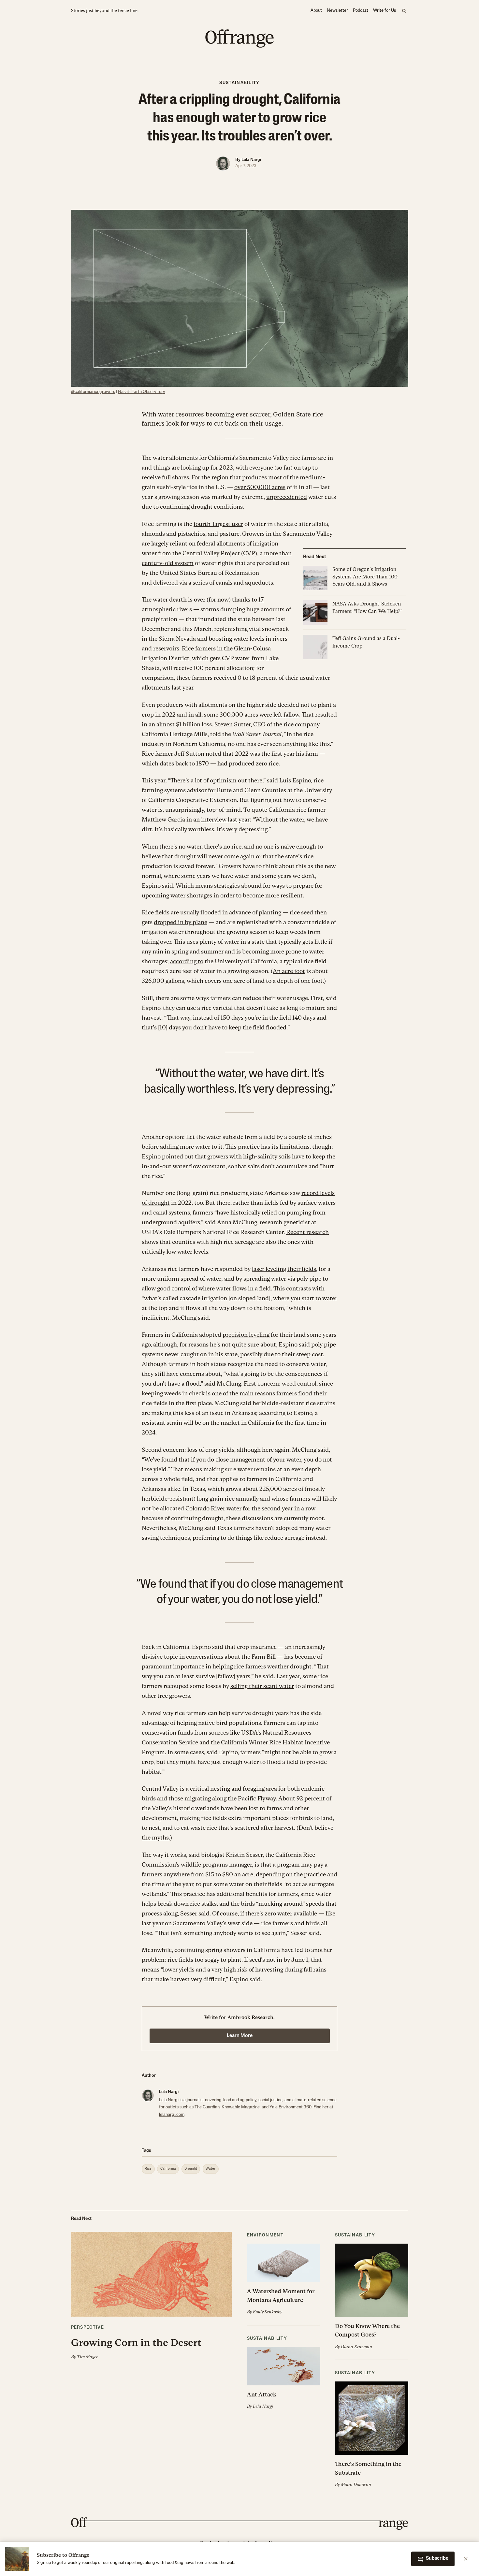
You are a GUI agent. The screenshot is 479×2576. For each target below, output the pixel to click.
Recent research (307, 1232)
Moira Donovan (356, 2485)
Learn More (240, 2036)
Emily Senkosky (268, 2312)
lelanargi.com (172, 2115)
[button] (152, 2296)
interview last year (225, 819)
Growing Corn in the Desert (136, 2343)
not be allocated (163, 1508)
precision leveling (246, 1335)
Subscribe (437, 2559)
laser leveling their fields (284, 1269)
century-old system (168, 563)
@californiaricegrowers (93, 392)
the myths (155, 1837)
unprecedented (287, 497)
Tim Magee (87, 2357)
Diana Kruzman (356, 2347)
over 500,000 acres (260, 487)
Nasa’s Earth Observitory (142, 392)
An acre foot (289, 971)
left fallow (286, 714)
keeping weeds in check (173, 1393)
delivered (166, 582)
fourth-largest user (218, 524)
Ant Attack (262, 2394)
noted (213, 754)
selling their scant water (262, 1686)
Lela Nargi (251, 160)
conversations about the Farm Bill (231, 1657)
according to (187, 961)
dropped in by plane (181, 922)
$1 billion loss (194, 724)
